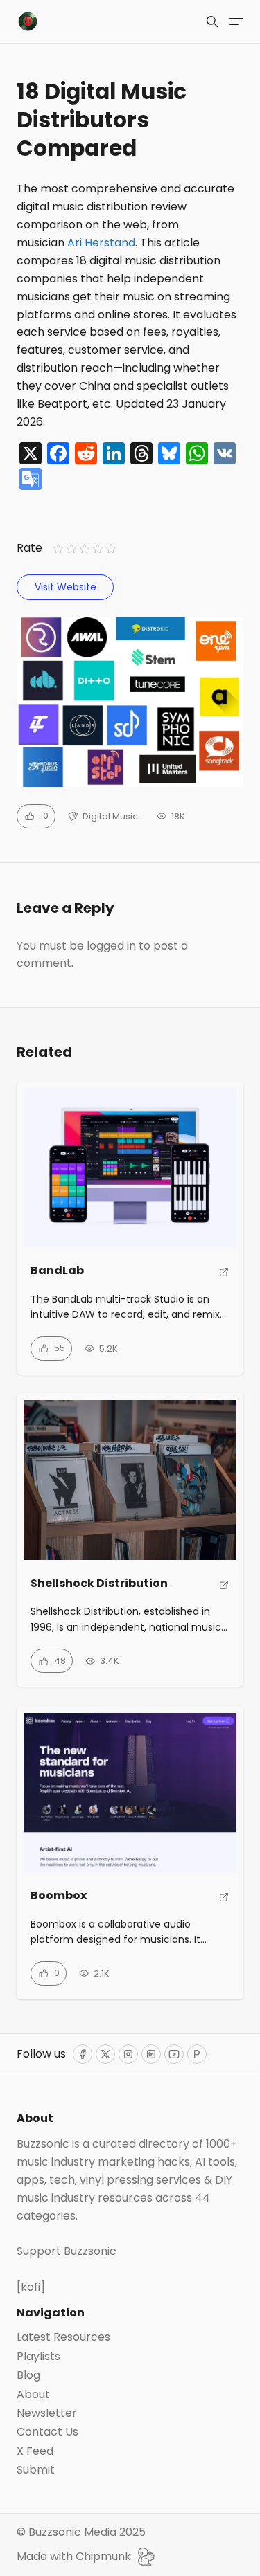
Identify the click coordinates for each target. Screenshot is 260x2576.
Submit (36, 2470)
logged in (111, 946)
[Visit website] (224, 1277)
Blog (28, 2375)
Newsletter (47, 2413)
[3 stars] (84, 548)
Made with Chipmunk (74, 2556)
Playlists (38, 2357)
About (33, 2395)
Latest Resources (63, 2337)
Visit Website (66, 587)
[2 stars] (71, 548)
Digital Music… (113, 816)
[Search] (212, 21)
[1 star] (58, 548)
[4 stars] (98, 548)
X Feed (35, 2451)
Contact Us (47, 2432)
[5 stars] (111, 548)
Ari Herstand (101, 243)
